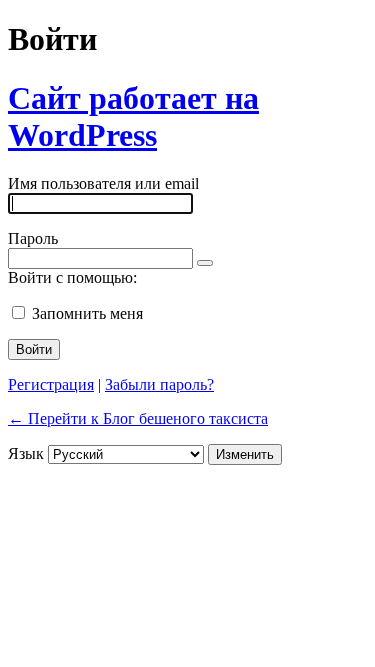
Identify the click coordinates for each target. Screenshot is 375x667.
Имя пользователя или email (103, 183)
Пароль (33, 238)
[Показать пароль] (205, 263)
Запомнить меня (87, 313)
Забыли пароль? (159, 384)
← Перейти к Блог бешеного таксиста (138, 418)
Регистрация (51, 384)
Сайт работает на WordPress (133, 116)
